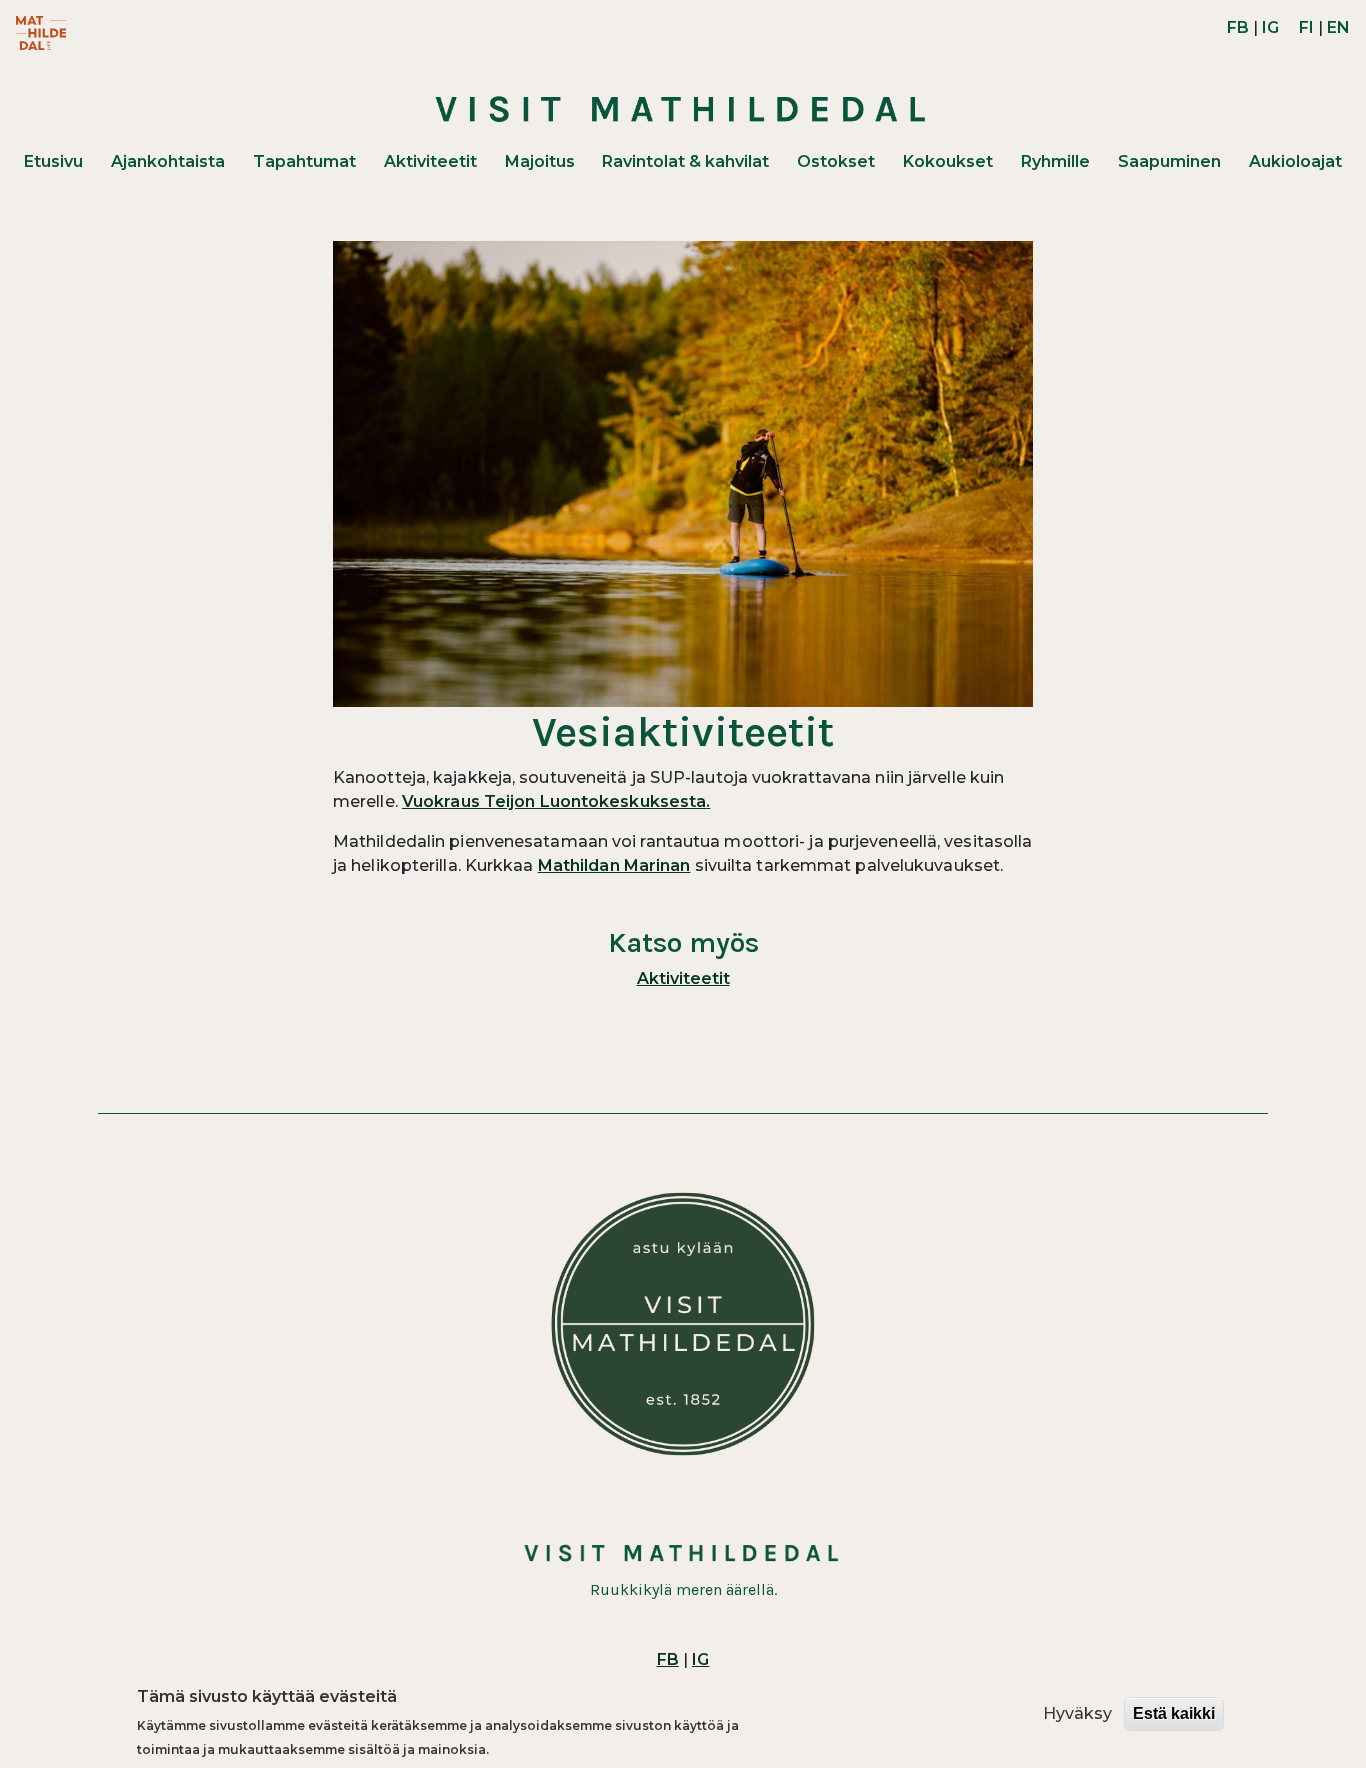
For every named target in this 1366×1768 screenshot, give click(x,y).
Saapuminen (1169, 161)
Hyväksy (1077, 1713)
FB (1238, 27)
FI (1306, 27)
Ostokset (836, 161)
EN (1338, 27)
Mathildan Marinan (614, 865)
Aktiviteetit (430, 161)
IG (1270, 27)
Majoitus (540, 161)
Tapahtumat (304, 161)
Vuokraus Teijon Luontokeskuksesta (554, 801)
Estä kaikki (1174, 1713)
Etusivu (53, 161)
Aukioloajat (1295, 161)
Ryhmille (1055, 161)
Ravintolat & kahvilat (685, 161)
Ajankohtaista (168, 161)
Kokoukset (948, 161)
